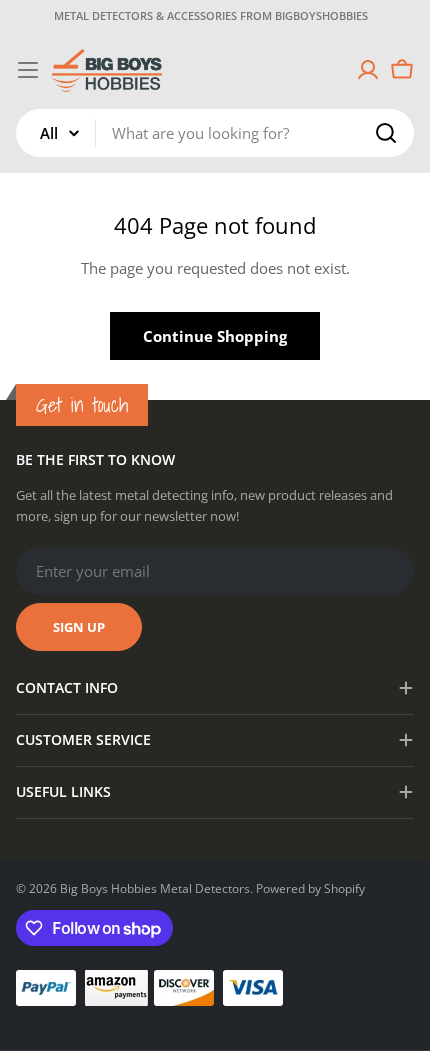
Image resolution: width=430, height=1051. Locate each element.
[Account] (368, 70)
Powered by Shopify (310, 888)
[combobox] (215, 133)
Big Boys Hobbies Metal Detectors (155, 888)
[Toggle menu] (28, 70)
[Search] (386, 133)
